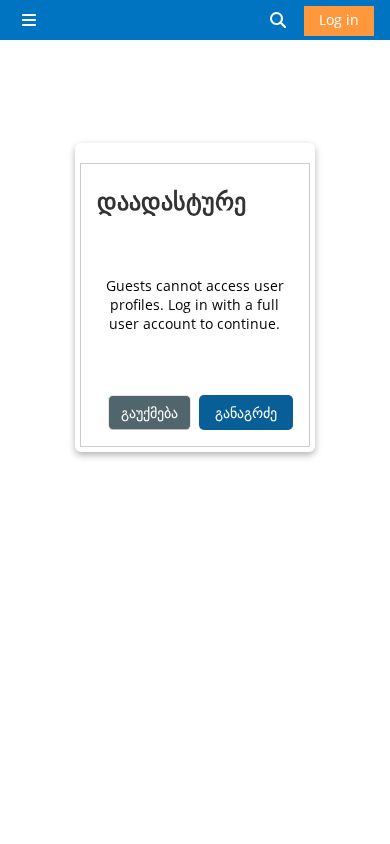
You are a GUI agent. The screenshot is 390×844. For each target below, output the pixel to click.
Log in (339, 19)
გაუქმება (149, 412)
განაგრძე (246, 412)
